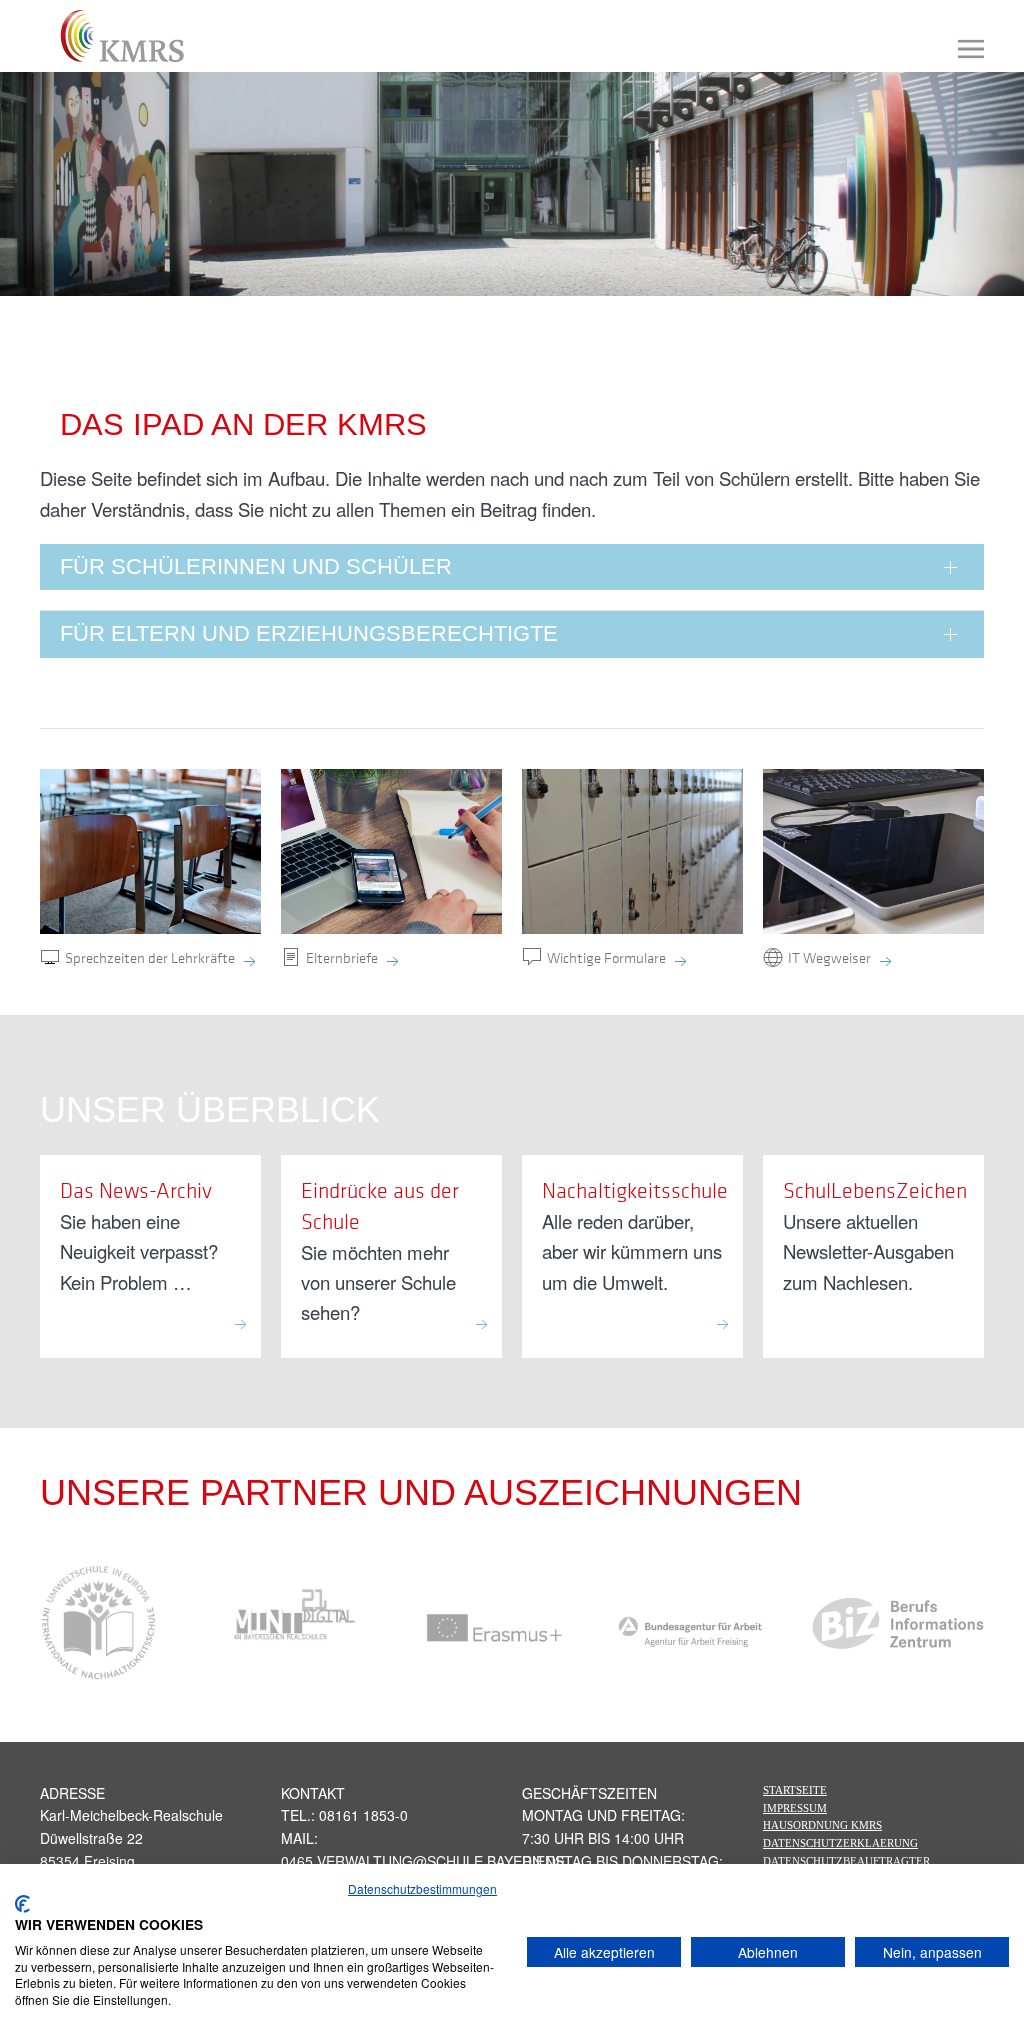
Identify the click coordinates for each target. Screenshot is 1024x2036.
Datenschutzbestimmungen (422, 1888)
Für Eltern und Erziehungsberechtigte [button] (309, 633)
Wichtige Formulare (606, 957)
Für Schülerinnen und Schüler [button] (256, 566)
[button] (971, 49)
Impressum (795, 1808)
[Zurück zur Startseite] (112, 36)
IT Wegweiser (829, 957)
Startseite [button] (795, 1790)
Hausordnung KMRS (822, 1825)
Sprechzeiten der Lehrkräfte (150, 957)
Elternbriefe (342, 957)
